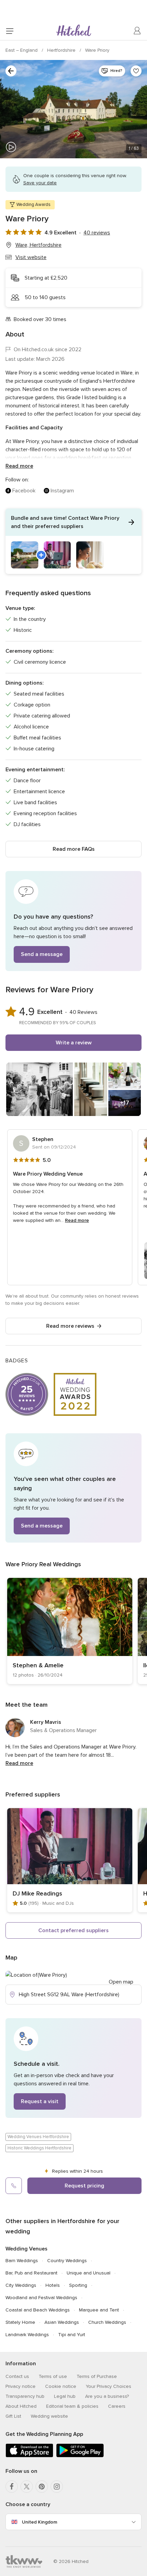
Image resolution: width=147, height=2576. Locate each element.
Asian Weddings (62, 2322)
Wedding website (49, 2416)
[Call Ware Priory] (14, 2186)
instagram (62, 491)
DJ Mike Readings (37, 1893)
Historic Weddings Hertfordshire (39, 2148)
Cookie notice (61, 2386)
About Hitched (21, 2406)
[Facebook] (12, 2487)
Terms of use (53, 2376)
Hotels (53, 2285)
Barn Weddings (22, 2261)
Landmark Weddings (27, 2335)
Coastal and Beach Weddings (38, 2310)
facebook (24, 491)
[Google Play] (80, 2456)
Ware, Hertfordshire (38, 245)
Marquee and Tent (99, 2310)
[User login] (137, 31)
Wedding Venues (26, 2249)
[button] (73, 541)
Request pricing (84, 2186)
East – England (22, 50)
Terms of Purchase (97, 2376)
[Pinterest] (42, 2487)
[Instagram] (57, 2487)
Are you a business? (107, 2396)
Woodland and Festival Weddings (41, 2298)
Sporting (78, 2285)
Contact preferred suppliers (73, 1930)
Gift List (13, 2416)
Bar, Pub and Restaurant (31, 2273)
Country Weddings (67, 2261)
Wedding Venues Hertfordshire (38, 2137)
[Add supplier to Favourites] (136, 71)
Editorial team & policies (72, 2406)
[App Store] (29, 2456)
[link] (70, 1631)
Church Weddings (107, 2322)
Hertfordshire (62, 50)
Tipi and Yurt (72, 2335)
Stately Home (20, 2322)
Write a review (74, 1043)
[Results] (11, 71)
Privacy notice (21, 2386)
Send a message (42, 954)
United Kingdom (39, 2522)
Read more (19, 466)
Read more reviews (70, 1326)
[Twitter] (27, 2487)
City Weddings (21, 2285)
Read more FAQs (74, 849)
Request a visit (40, 2101)
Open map (121, 1982)
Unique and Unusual (89, 2273)
